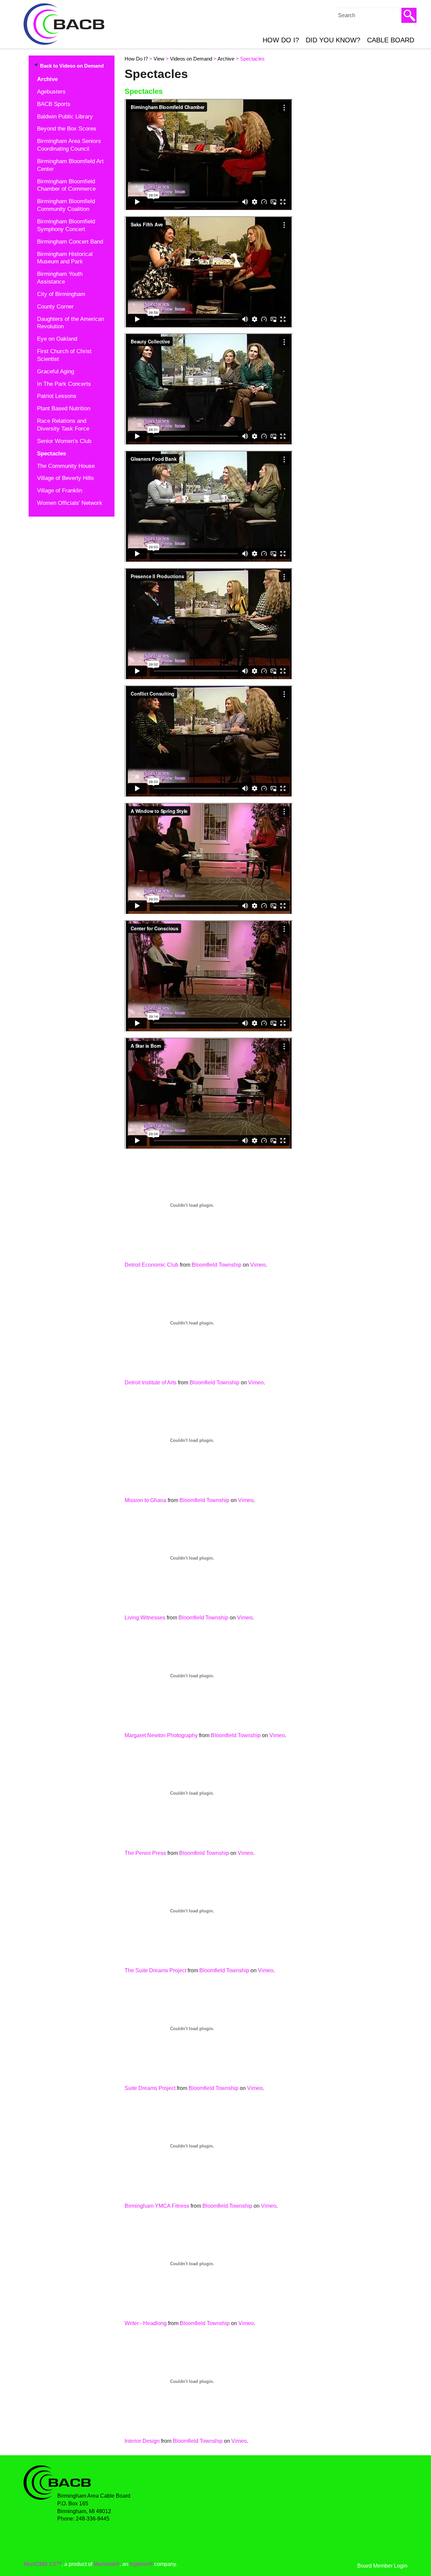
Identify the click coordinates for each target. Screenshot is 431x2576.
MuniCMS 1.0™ (43, 2564)
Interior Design (142, 2441)
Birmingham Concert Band (70, 242)
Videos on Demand (191, 59)
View (159, 59)
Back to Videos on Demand (72, 66)
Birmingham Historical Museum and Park (65, 258)
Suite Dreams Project (150, 2088)
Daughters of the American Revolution (71, 323)
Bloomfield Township (217, 1265)
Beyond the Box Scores (67, 129)
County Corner (55, 307)
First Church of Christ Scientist (64, 355)
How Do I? (281, 40)
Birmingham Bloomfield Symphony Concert (66, 225)
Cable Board (391, 40)
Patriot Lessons (57, 396)
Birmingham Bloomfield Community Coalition (66, 205)
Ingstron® (141, 2564)
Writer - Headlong (146, 2323)
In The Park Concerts (64, 384)
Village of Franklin (60, 491)
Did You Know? (333, 40)
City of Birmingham (61, 294)
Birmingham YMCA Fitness (157, 2206)
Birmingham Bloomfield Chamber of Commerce (66, 185)
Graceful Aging (56, 371)
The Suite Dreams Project (155, 1970)
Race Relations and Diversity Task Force (63, 425)
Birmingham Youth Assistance (60, 278)
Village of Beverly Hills (65, 478)
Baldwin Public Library (65, 117)
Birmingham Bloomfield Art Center (70, 165)
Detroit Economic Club (152, 1265)
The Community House (66, 466)
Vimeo (258, 1265)
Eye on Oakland (57, 339)
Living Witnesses (145, 1618)
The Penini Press (145, 1853)
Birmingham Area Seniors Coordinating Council (69, 145)
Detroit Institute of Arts (151, 1383)
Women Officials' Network (70, 503)
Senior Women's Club (64, 441)
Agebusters (51, 92)
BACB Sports (54, 104)
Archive (47, 79)
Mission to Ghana (145, 1500)
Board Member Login (382, 2566)
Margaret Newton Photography (161, 1735)
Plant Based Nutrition (64, 408)
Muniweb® (107, 2564)
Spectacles (52, 454)
